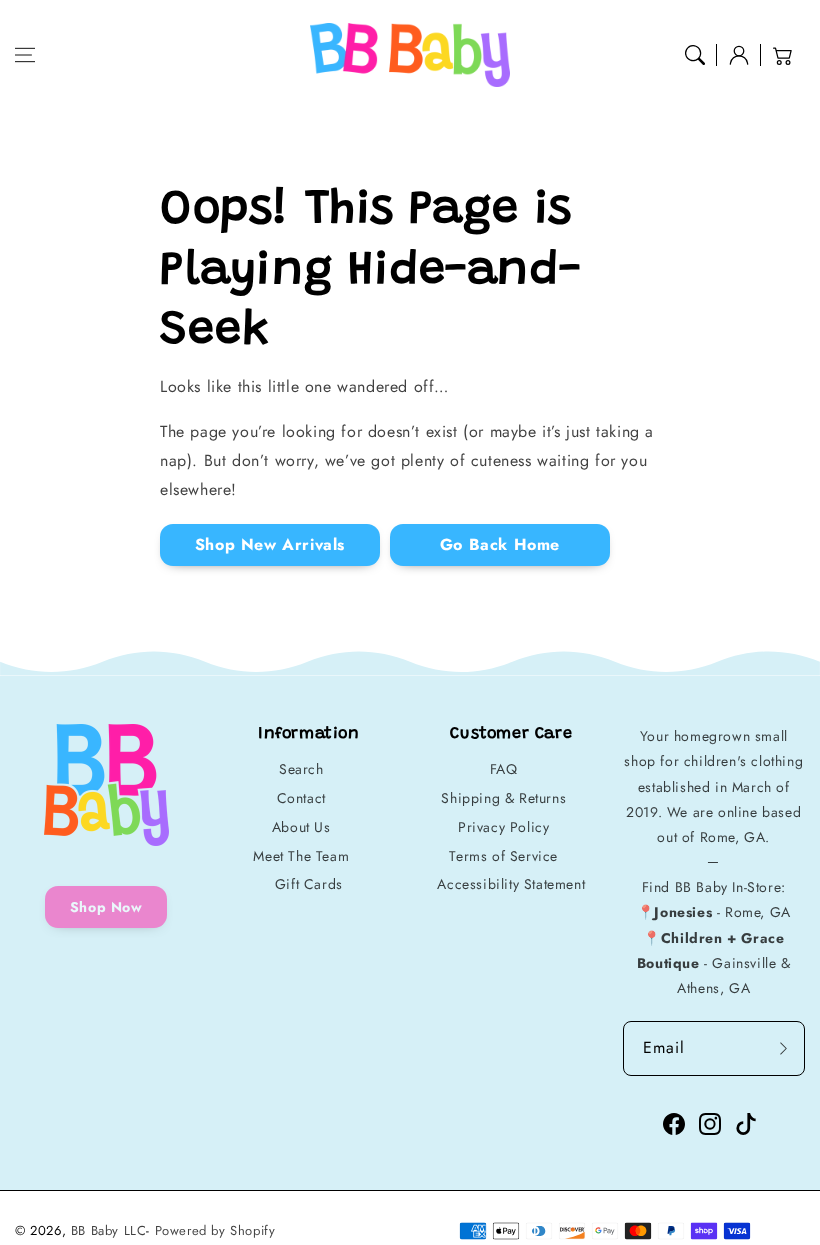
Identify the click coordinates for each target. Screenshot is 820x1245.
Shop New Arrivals (270, 544)
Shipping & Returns (503, 798)
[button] (25, 55)
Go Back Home (500, 544)
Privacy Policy (503, 827)
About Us (301, 827)
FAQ (504, 769)
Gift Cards (309, 884)
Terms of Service (503, 856)
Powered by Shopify (215, 1230)
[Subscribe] (783, 1048)
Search (301, 769)
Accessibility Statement (511, 884)
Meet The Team (301, 856)
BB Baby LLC (109, 1230)
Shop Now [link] (106, 907)
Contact (301, 798)
